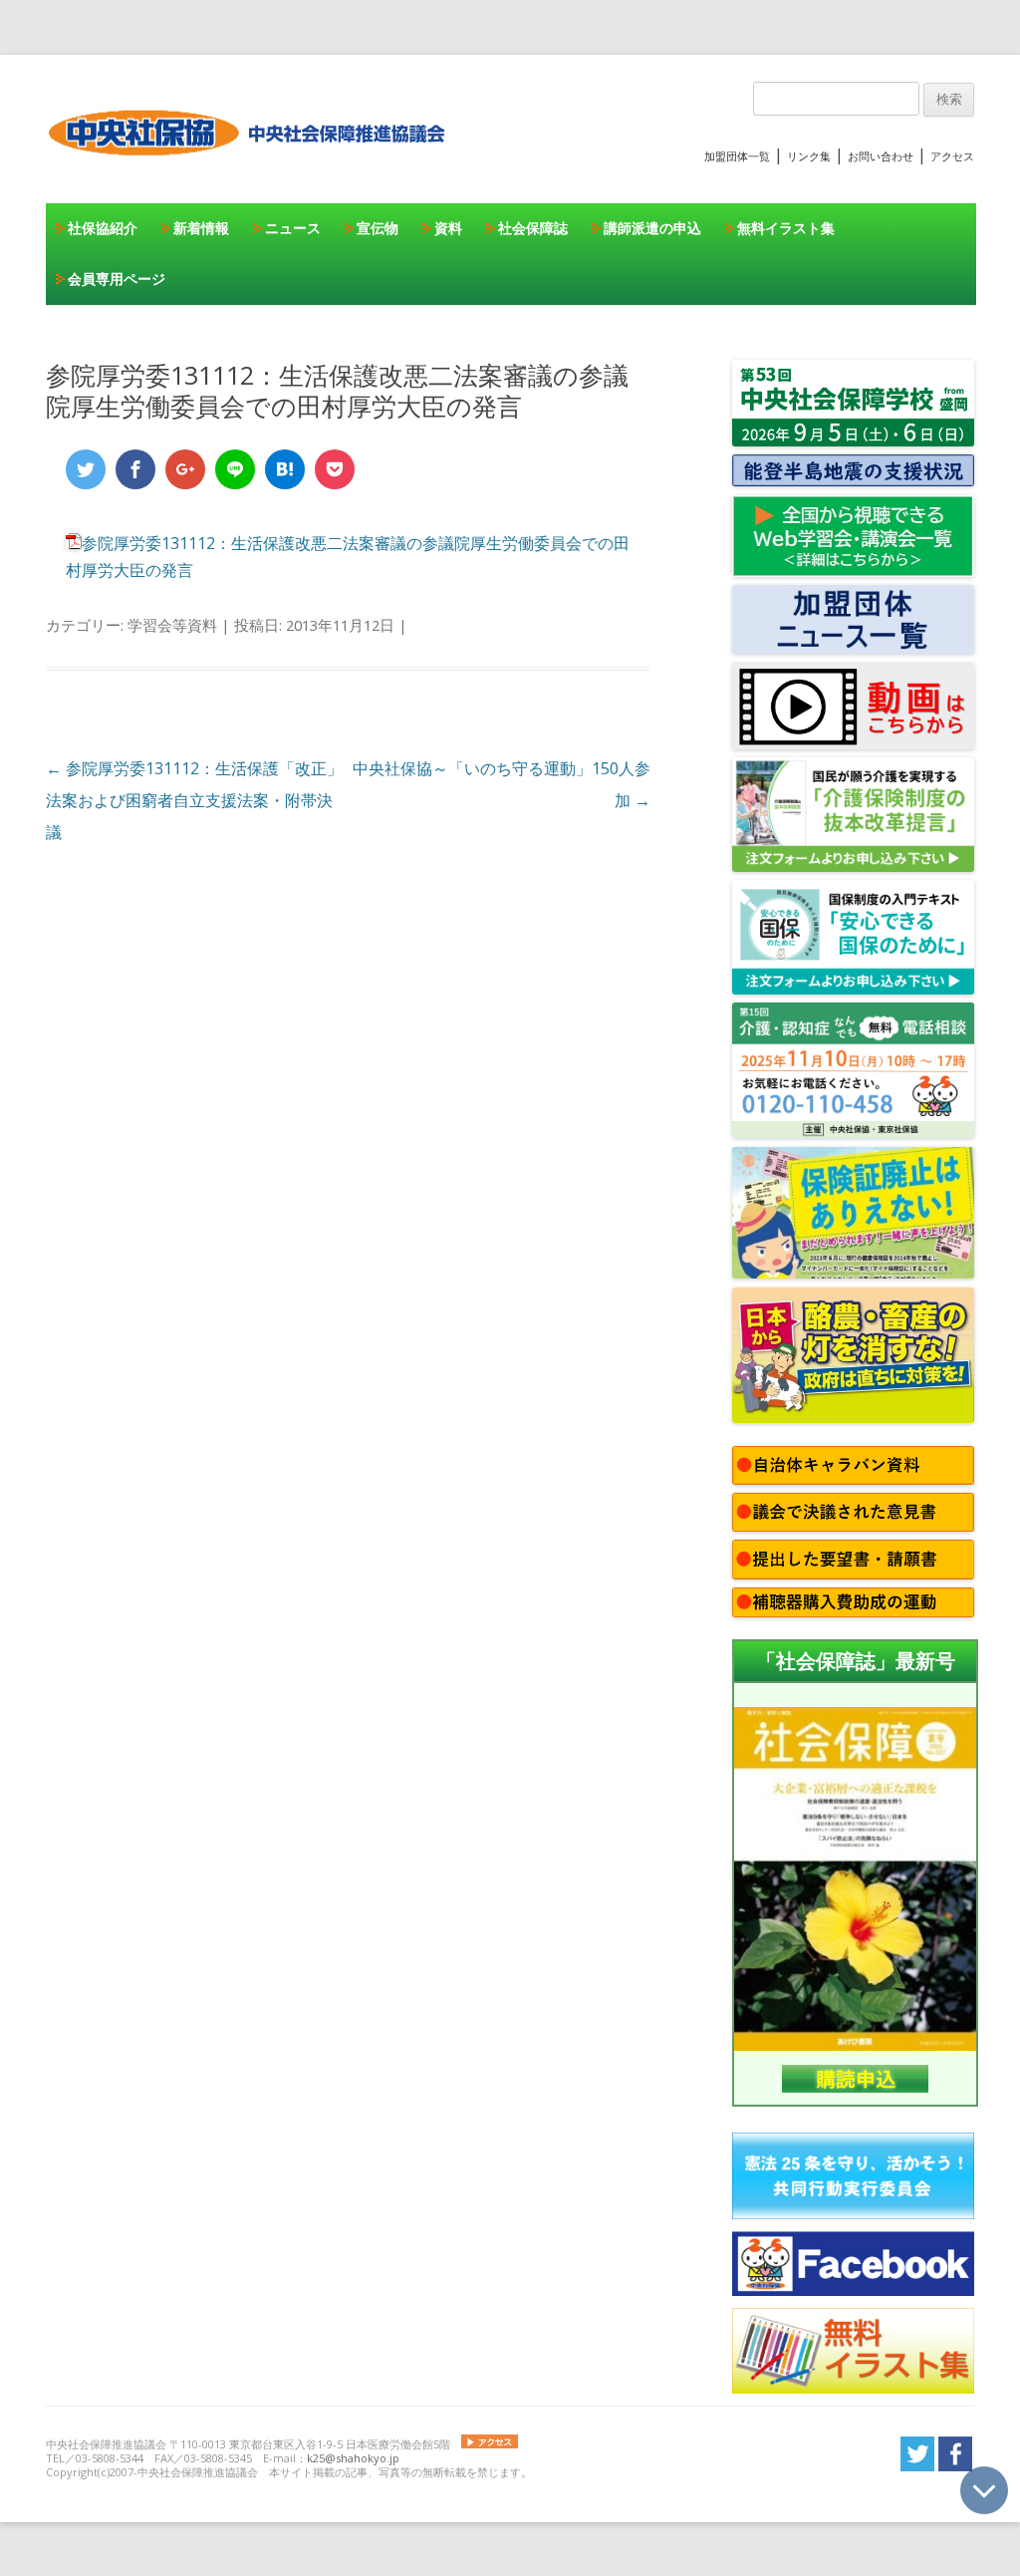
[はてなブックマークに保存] (285, 469)
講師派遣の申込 (652, 228)
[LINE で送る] (235, 469)
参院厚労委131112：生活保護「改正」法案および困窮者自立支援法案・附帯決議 (194, 800)
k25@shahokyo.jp (353, 2458)
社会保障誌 (533, 228)
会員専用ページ (117, 279)
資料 (448, 228)
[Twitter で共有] (86, 469)
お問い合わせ (881, 156)
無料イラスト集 (786, 228)
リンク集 (809, 156)
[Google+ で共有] (185, 469)
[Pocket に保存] (335, 469)
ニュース (293, 228)
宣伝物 (378, 228)
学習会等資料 (172, 625)
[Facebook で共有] (135, 469)
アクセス (952, 156)
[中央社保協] (251, 174)
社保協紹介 (103, 228)
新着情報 (201, 228)
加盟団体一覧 (737, 156)
